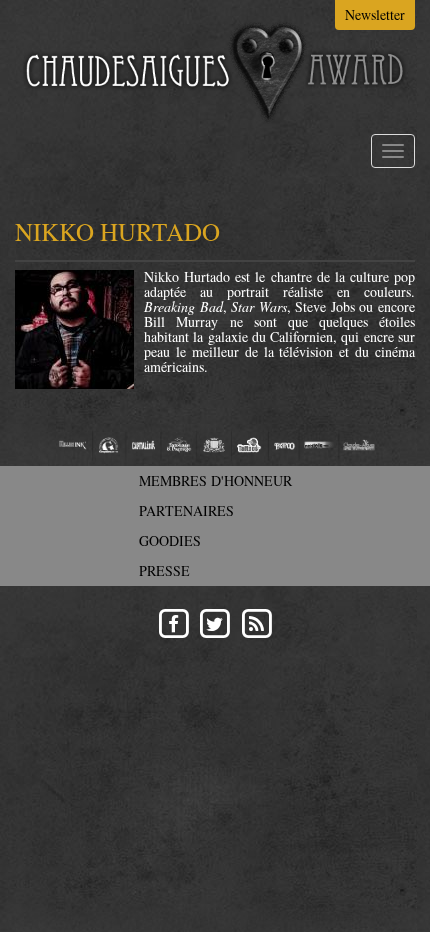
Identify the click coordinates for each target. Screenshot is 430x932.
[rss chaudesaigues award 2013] (256, 622)
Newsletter (375, 14)
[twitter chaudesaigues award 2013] (214, 622)
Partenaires (186, 510)
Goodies (170, 540)
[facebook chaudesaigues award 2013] (173, 622)
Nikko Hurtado (117, 231)
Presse (164, 570)
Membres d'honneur (215, 480)
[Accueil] (215, 70)
